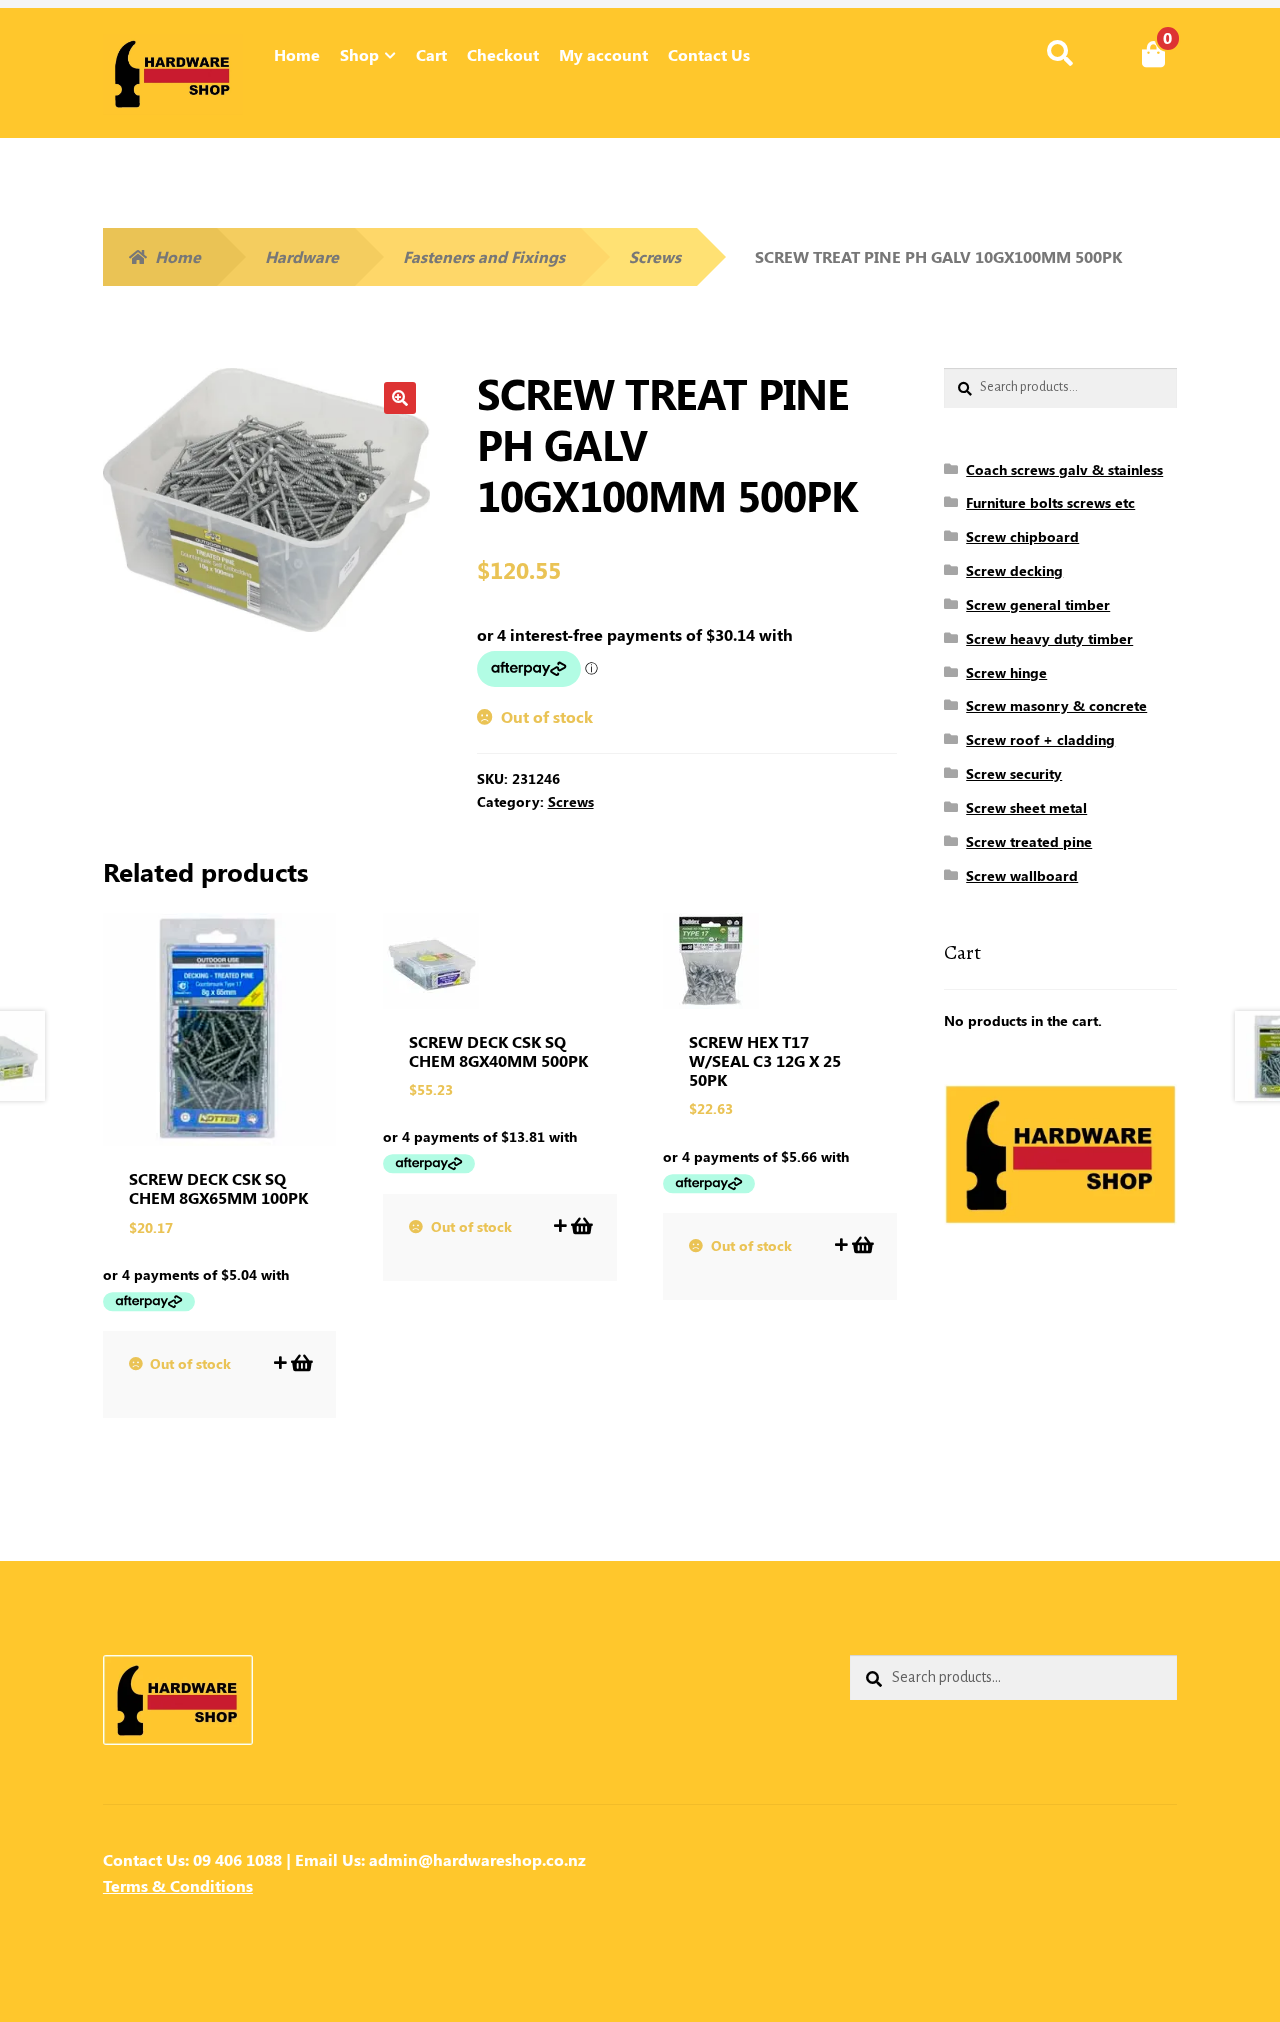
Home (297, 54)
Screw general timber (1038, 604)
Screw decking (1014, 570)
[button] (400, 398)
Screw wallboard (1022, 875)
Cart (431, 54)
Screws (655, 256)
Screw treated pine (1029, 841)
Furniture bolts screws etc (1050, 502)
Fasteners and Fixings (484, 256)
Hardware (302, 256)
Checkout (503, 54)
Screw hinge (1006, 672)
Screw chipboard (1022, 536)
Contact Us (709, 54)
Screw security (1014, 773)
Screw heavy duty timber (1049, 638)
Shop (359, 54)
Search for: (1059, 54)
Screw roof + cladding (1040, 739)
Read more (300, 1362)
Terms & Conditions (178, 1885)
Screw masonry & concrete (1056, 705)
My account (603, 54)
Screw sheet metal (1026, 807)
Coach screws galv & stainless (1064, 469)
